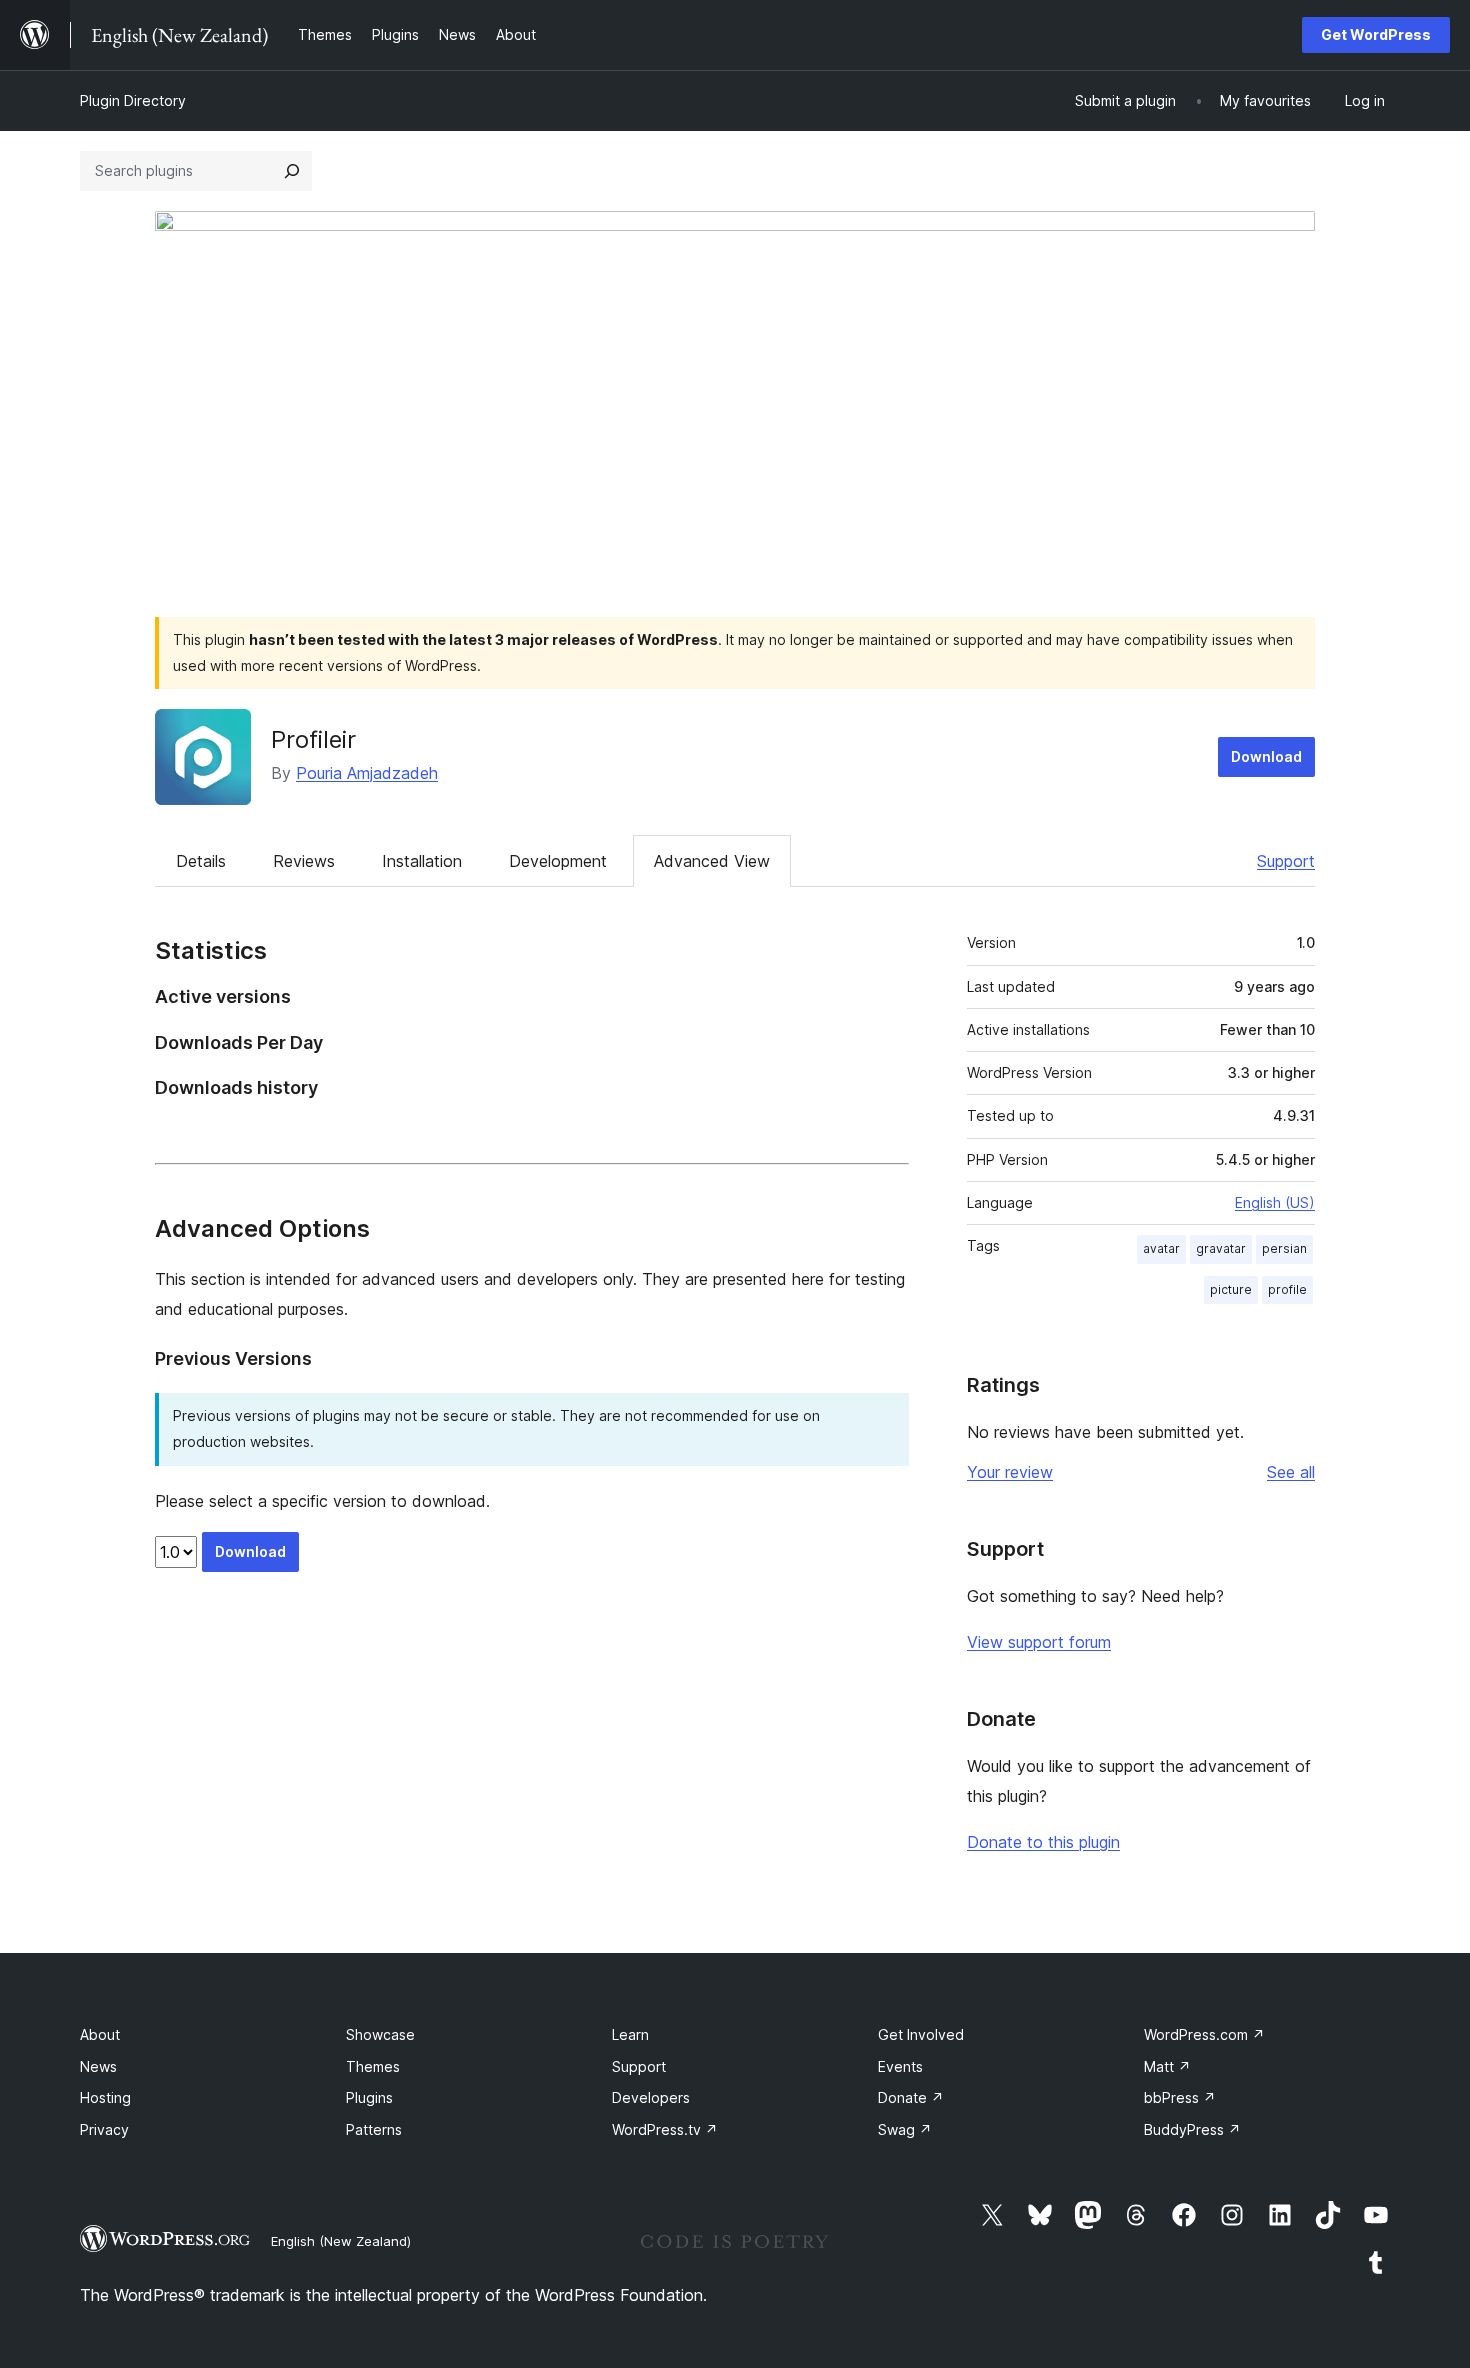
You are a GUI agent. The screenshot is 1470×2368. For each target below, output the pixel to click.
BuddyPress (1192, 2129)
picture (1231, 1289)
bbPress (1180, 2097)
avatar (1161, 1248)
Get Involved (921, 2034)
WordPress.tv (665, 2129)
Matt (1167, 2066)
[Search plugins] (292, 171)
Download (1266, 756)
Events (900, 2066)
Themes (373, 2066)
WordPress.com (1204, 2034)
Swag (905, 2129)
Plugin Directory (133, 100)
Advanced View (712, 861)
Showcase (380, 2034)
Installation (422, 861)
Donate (911, 2097)
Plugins (369, 2097)
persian (1284, 1248)
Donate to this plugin (1043, 1842)
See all (1291, 1472)
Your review (1010, 1472)
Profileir (313, 739)
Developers (651, 2097)
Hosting (105, 2097)
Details (201, 861)
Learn (630, 2034)
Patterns (374, 2129)
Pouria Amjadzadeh (367, 773)
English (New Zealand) (341, 2241)
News (98, 2066)
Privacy (104, 2129)
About (100, 2034)
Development (558, 861)
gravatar (1221, 1248)
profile (1287, 1289)
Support (1286, 861)
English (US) (1275, 1202)
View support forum (1039, 1642)
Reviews (304, 861)
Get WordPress (1376, 34)
